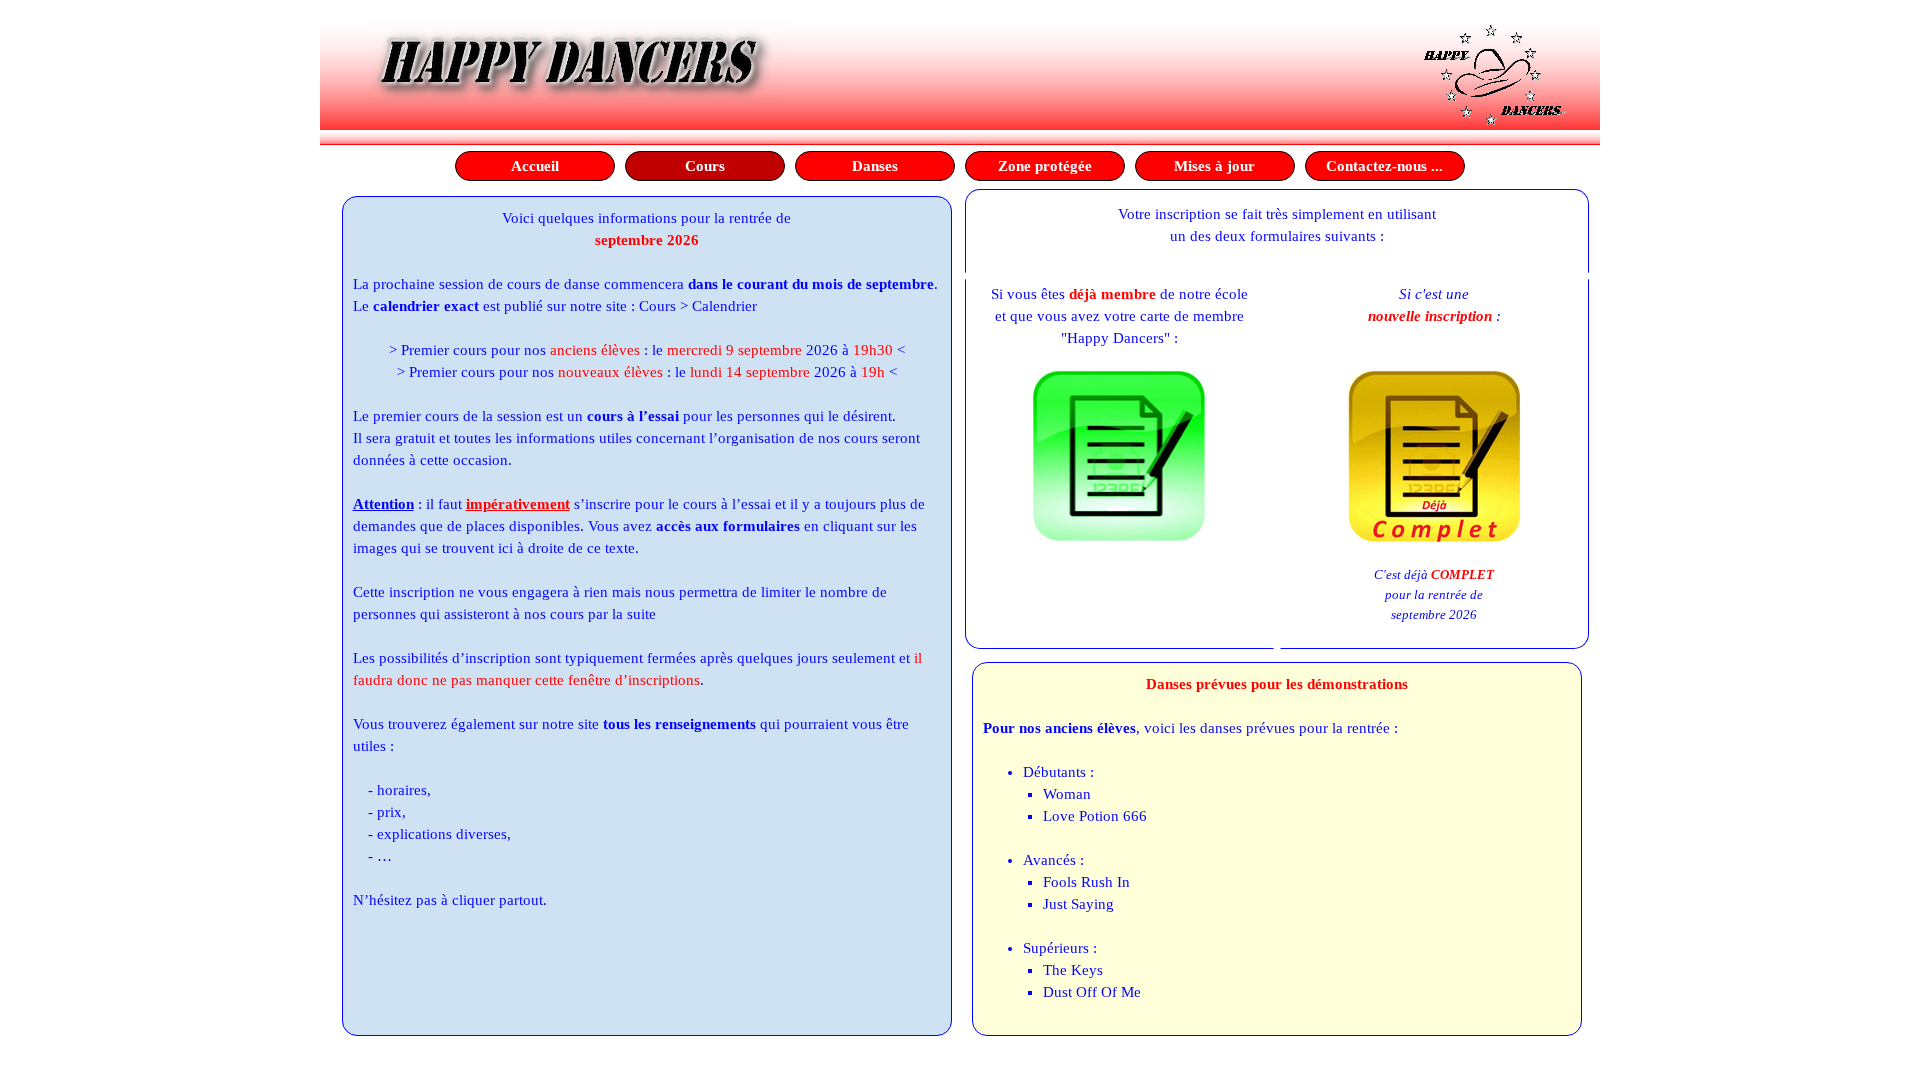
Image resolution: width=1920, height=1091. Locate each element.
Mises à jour (1214, 166)
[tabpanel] (647, 559)
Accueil (535, 166)
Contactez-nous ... (1384, 166)
